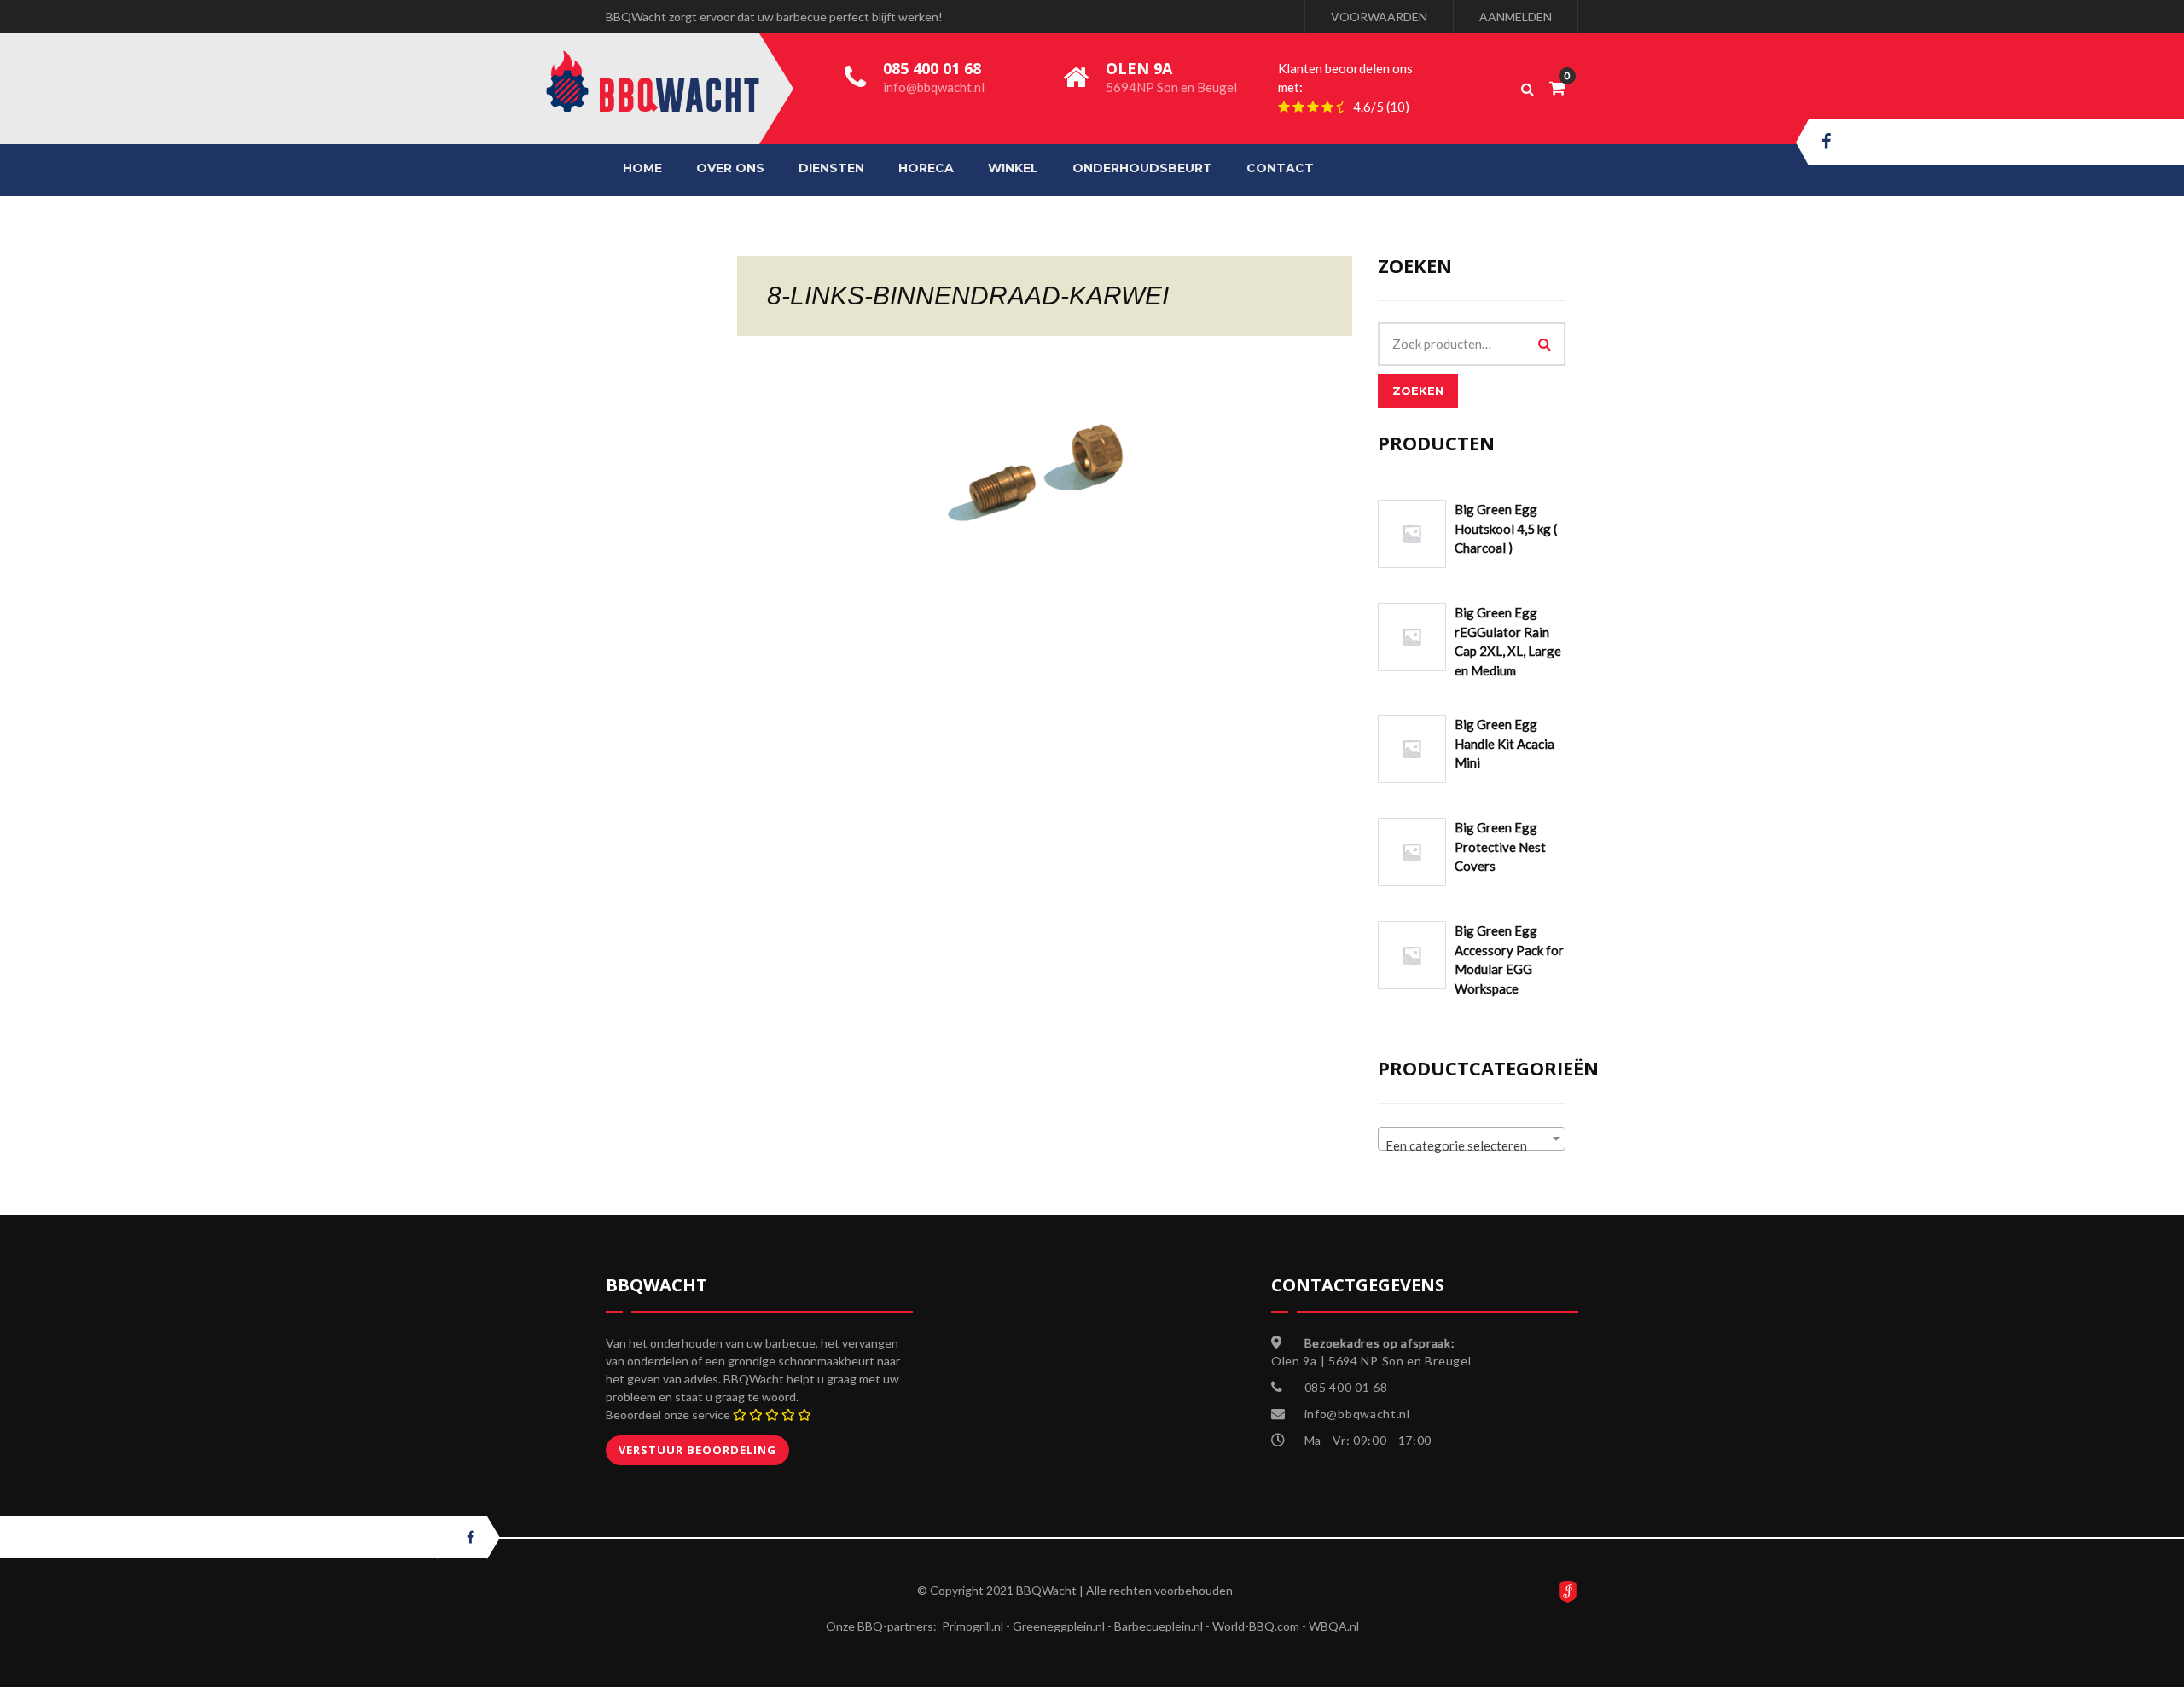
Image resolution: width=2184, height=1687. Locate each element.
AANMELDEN (1516, 17)
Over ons (730, 168)
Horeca (926, 168)
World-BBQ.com (1256, 1626)
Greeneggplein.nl (1059, 1626)
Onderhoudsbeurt (1142, 168)
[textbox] (1472, 1146)
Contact (1280, 168)
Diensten (831, 168)
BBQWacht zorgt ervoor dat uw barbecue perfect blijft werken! (774, 17)
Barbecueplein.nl (1159, 1626)
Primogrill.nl (973, 1626)
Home (642, 168)
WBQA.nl (1334, 1626)
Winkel (1013, 168)
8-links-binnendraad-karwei (968, 296)
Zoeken (1418, 391)
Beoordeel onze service (668, 1415)
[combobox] (1472, 1139)
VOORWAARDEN (1379, 17)
